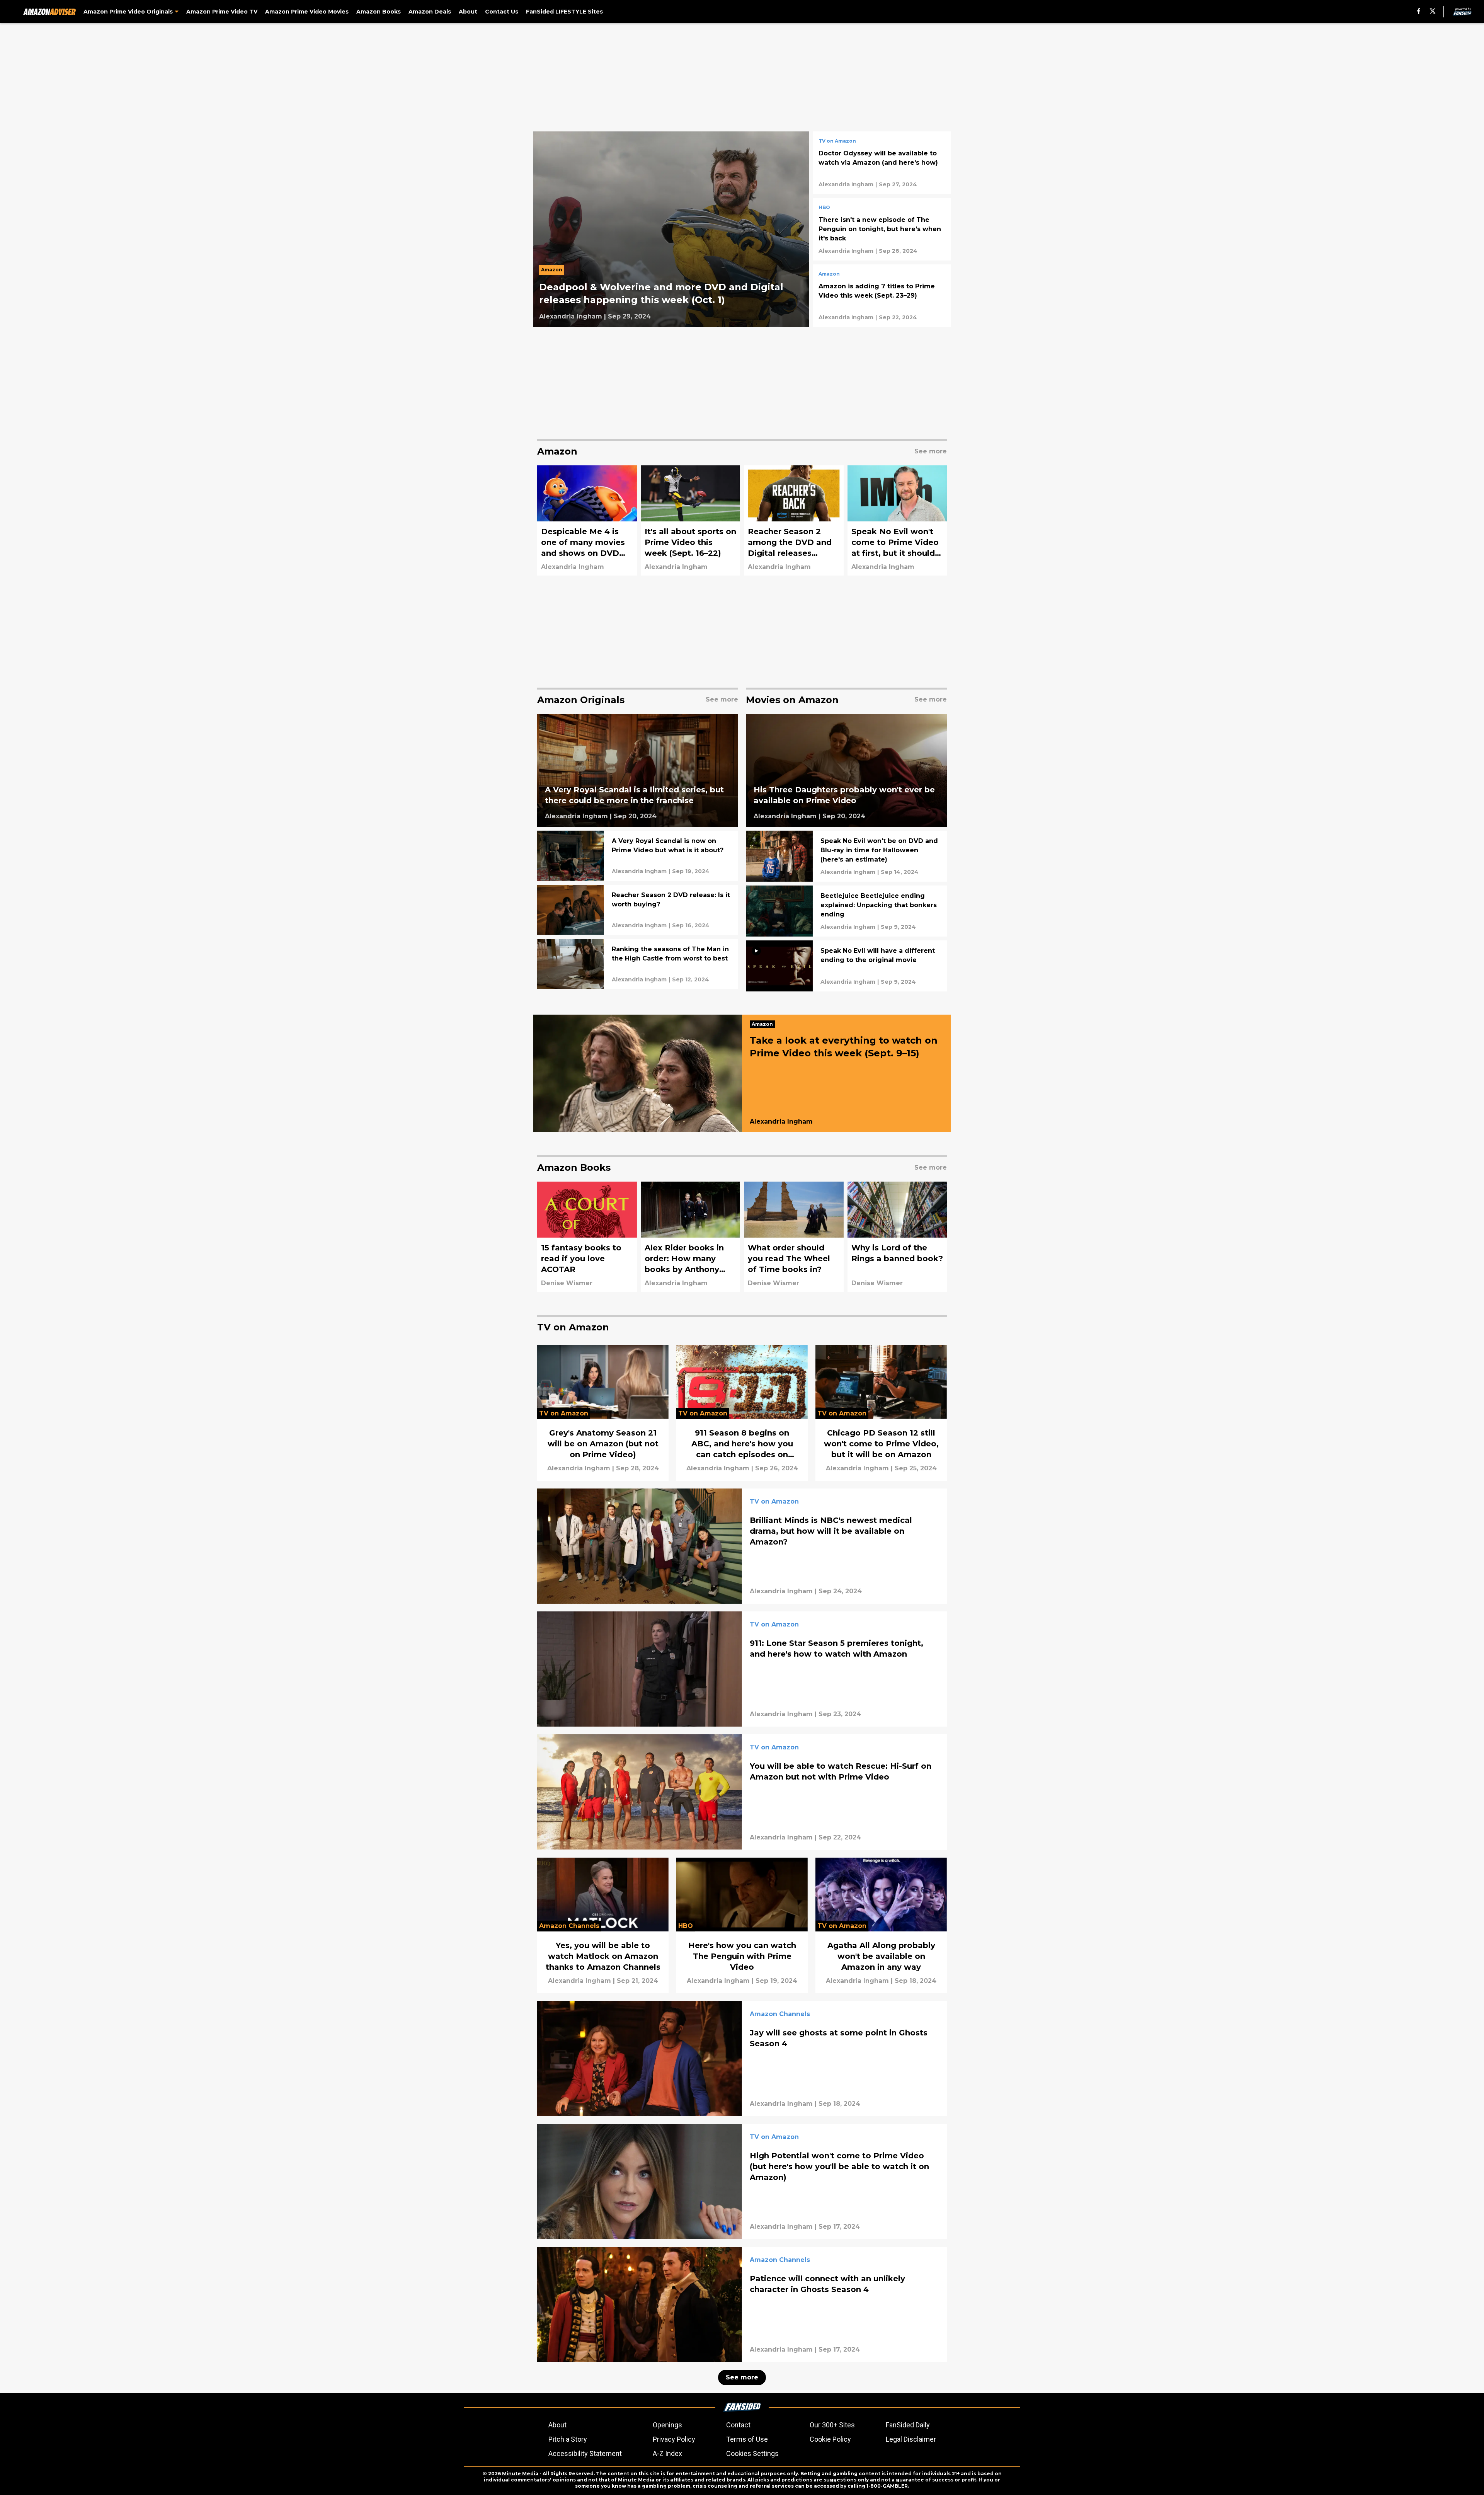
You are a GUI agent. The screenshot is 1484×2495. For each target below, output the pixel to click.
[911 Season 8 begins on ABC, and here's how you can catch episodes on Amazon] (742, 1413)
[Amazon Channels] (780, 2015)
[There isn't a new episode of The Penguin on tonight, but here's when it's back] (882, 229)
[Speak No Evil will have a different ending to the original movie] (846, 966)
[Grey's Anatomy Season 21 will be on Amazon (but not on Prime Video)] (603, 1413)
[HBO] (824, 208)
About (557, 2425)
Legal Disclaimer (911, 2439)
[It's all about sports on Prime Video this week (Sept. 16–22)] (691, 520)
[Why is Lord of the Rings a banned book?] (897, 1237)
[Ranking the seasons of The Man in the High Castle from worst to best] (638, 964)
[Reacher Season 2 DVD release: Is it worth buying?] (638, 910)
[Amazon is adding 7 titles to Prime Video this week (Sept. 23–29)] (882, 296)
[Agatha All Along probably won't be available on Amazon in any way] (881, 1925)
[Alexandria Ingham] (571, 317)
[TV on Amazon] (837, 142)
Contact (738, 2425)
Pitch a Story (568, 2439)
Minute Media (520, 2474)
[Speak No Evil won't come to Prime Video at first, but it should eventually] (897, 520)
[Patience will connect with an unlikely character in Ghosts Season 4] (742, 2304)
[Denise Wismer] (567, 1283)
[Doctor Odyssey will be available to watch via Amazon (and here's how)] (882, 163)
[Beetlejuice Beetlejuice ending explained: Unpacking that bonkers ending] (846, 911)
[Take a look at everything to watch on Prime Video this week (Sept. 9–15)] (742, 1073)
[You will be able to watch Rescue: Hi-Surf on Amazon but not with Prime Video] (742, 1792)
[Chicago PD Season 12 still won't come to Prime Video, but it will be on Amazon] (881, 1413)
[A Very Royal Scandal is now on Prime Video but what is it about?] (638, 856)
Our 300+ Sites (832, 2425)
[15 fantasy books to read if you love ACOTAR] (587, 1237)
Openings (667, 2425)
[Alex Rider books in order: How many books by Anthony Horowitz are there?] (691, 1237)
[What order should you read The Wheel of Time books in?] (794, 1237)
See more (742, 2377)
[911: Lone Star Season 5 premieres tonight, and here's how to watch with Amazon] (742, 1669)
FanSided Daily (908, 2425)
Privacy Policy (674, 2439)
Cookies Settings (752, 2453)
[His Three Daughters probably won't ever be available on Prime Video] (846, 771)
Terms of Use (747, 2439)
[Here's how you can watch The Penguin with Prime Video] (742, 1925)
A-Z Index (667, 2453)
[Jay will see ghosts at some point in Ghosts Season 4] (742, 2059)
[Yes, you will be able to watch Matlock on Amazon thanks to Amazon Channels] (603, 1925)
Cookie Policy (830, 2439)
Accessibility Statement (585, 2453)
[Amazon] (554, 272)
